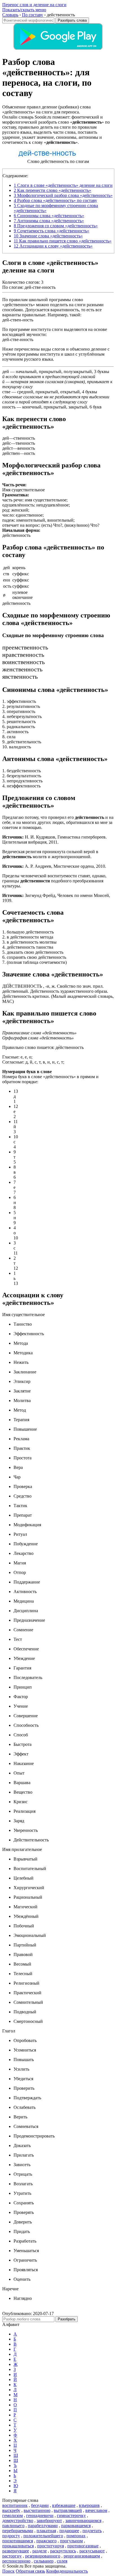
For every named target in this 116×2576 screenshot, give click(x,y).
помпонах (76, 2536)
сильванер (44, 2561)
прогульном (71, 2541)
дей (6, 372)
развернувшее (16, 2551)
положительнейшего (43, 2536)
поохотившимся (18, 2541)
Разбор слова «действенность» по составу (55, 200)
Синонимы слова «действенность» (49, 216)
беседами (40, 2505)
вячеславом (96, 2510)
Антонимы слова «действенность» (49, 221)
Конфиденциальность (67, 2571)
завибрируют (49, 2521)
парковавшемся (76, 2526)
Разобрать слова (72, 20)
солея (62, 2561)
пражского (46, 2541)
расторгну (12, 2556)
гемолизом (13, 2515)
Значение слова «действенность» (48, 236)
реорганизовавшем (82, 2556)
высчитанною (37, 2510)
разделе (40, 2551)
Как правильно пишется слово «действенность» (63, 241)
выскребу (11, 2510)
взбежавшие (64, 2505)
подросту (11, 2536)
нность (9, 407)
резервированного (43, 2556)
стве (6, 392)
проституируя (51, 2546)
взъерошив (89, 2505)
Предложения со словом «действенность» (56, 226)
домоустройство (18, 2521)
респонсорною (16, 2561)
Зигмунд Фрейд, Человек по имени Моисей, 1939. (56, 898)
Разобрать (67, 2319)
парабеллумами (43, 2526)
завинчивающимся (83, 2521)
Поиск (8, 2571)
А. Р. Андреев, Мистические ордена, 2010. (54, 866)
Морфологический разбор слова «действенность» (63, 195)
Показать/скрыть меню (24, 10)
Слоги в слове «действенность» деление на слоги (63, 185)
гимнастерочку (71, 2515)
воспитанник (15, 2505)
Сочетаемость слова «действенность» (52, 231)
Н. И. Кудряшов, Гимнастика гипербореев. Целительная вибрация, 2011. (54, 840)
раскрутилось (63, 2551)
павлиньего (13, 2526)
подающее (69, 2531)
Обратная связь (30, 2571)
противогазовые (83, 2546)
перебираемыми (18, 2531)
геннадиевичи (40, 2515)
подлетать (92, 2531)
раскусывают (92, 2551)
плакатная (46, 2531)
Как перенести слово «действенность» (53, 190)
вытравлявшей (68, 2510)
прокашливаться (18, 2546)
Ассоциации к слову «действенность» (53, 246)
